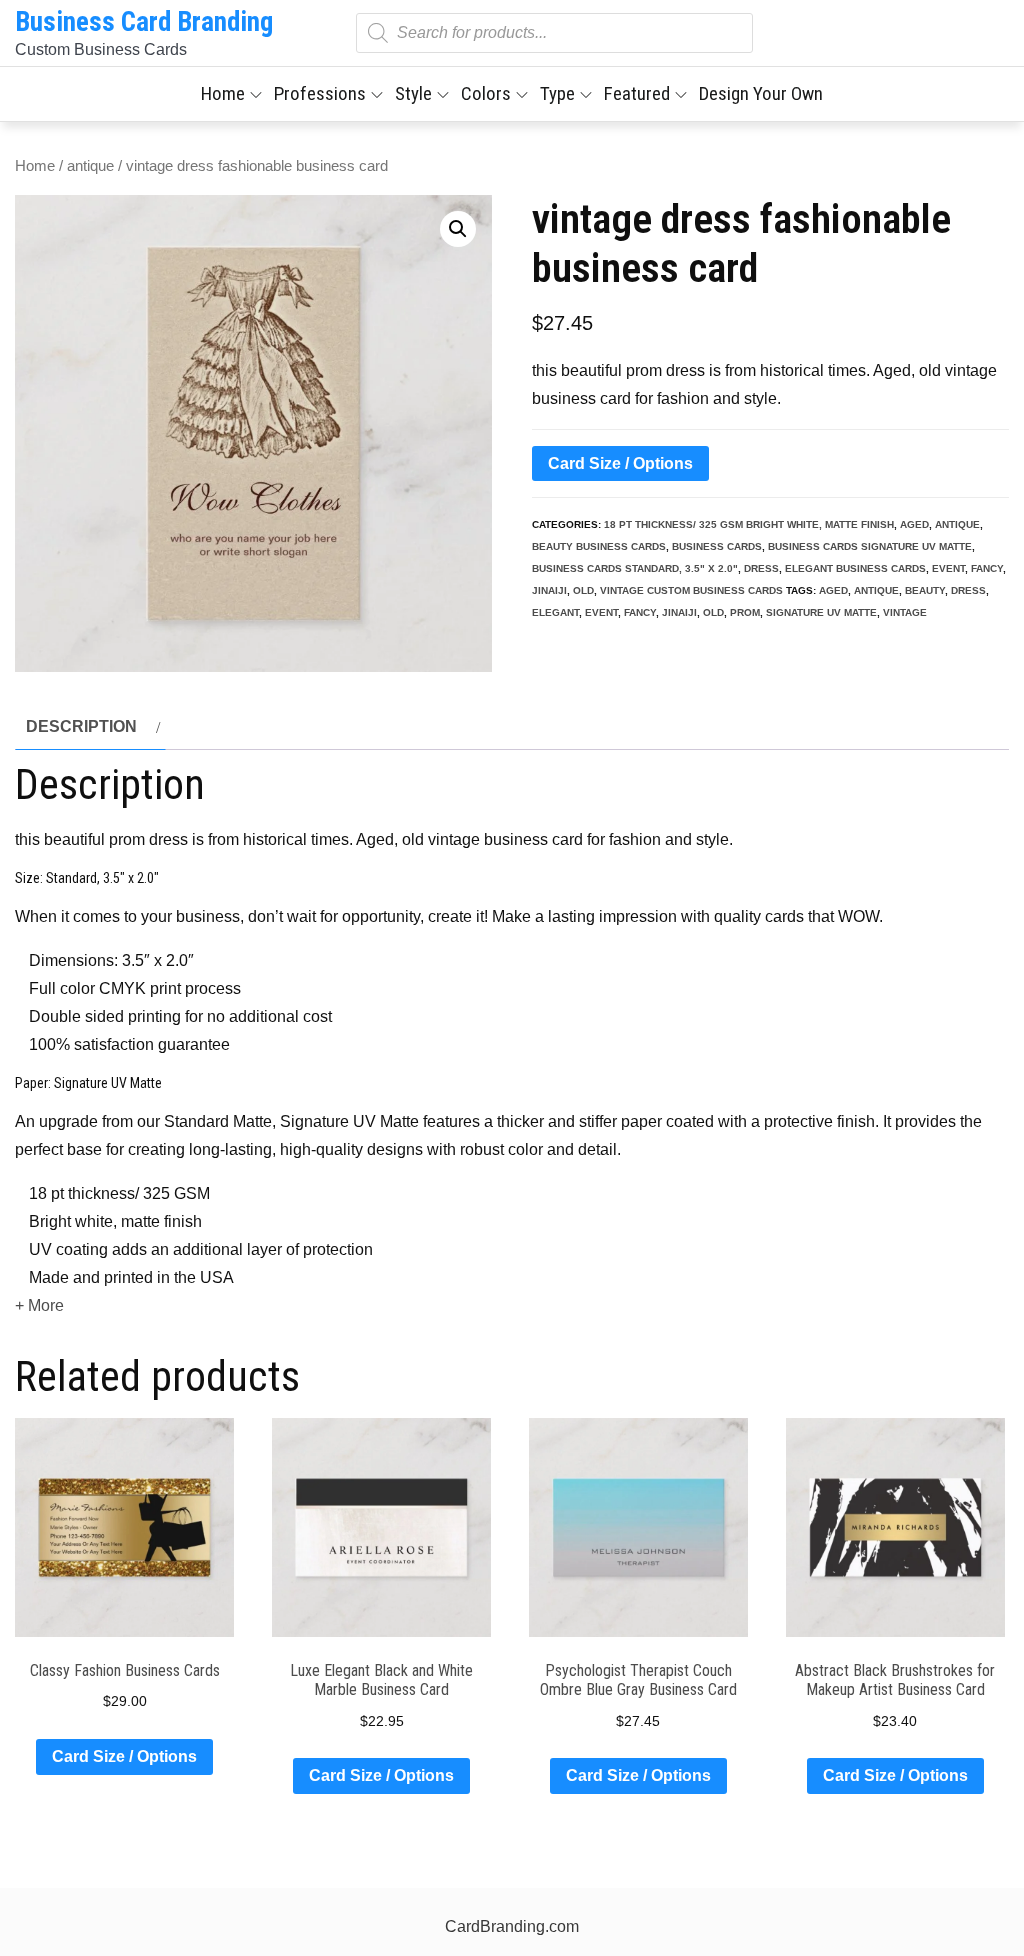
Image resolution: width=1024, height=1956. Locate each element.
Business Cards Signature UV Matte (870, 546)
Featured (637, 93)
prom (745, 612)
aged (914, 524)
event (948, 568)
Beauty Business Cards (599, 546)
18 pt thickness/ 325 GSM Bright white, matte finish (749, 524)
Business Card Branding (144, 22)
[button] (458, 229)
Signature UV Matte (821, 612)
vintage (905, 612)
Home (223, 93)
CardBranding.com (512, 1926)
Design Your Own (761, 93)
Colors (486, 93)
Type (557, 93)
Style (413, 93)
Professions (320, 93)
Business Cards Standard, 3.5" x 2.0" (635, 568)
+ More (39, 1305)
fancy (987, 568)
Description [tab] (81, 726)
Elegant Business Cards (855, 568)
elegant (555, 612)
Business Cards (717, 546)
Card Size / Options (620, 463)
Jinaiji (549, 590)
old (583, 590)
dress (761, 568)
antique (90, 166)
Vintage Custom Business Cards (691, 590)
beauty (925, 590)
